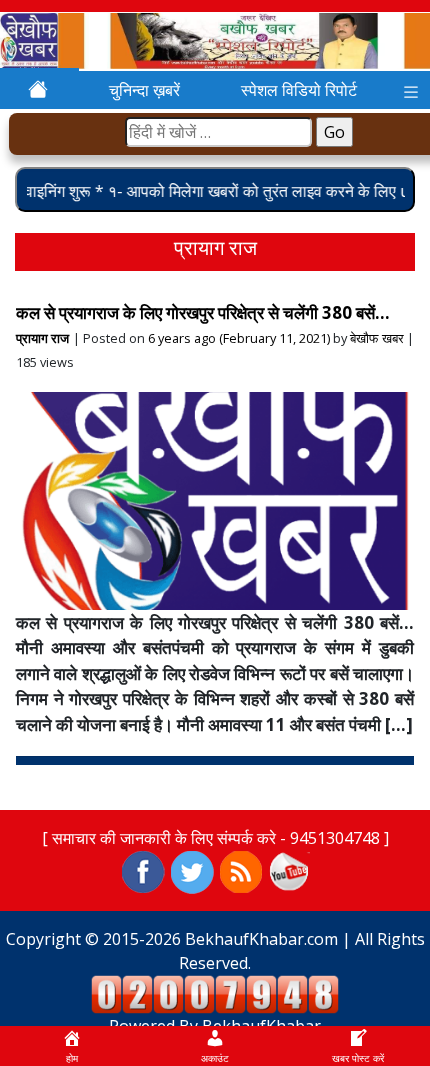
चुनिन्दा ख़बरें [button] (144, 90)
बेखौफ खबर (377, 338)
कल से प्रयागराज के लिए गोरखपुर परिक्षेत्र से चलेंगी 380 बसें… (203, 312)
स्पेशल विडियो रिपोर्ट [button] (299, 90)
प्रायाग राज (42, 338)
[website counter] (215, 993)
